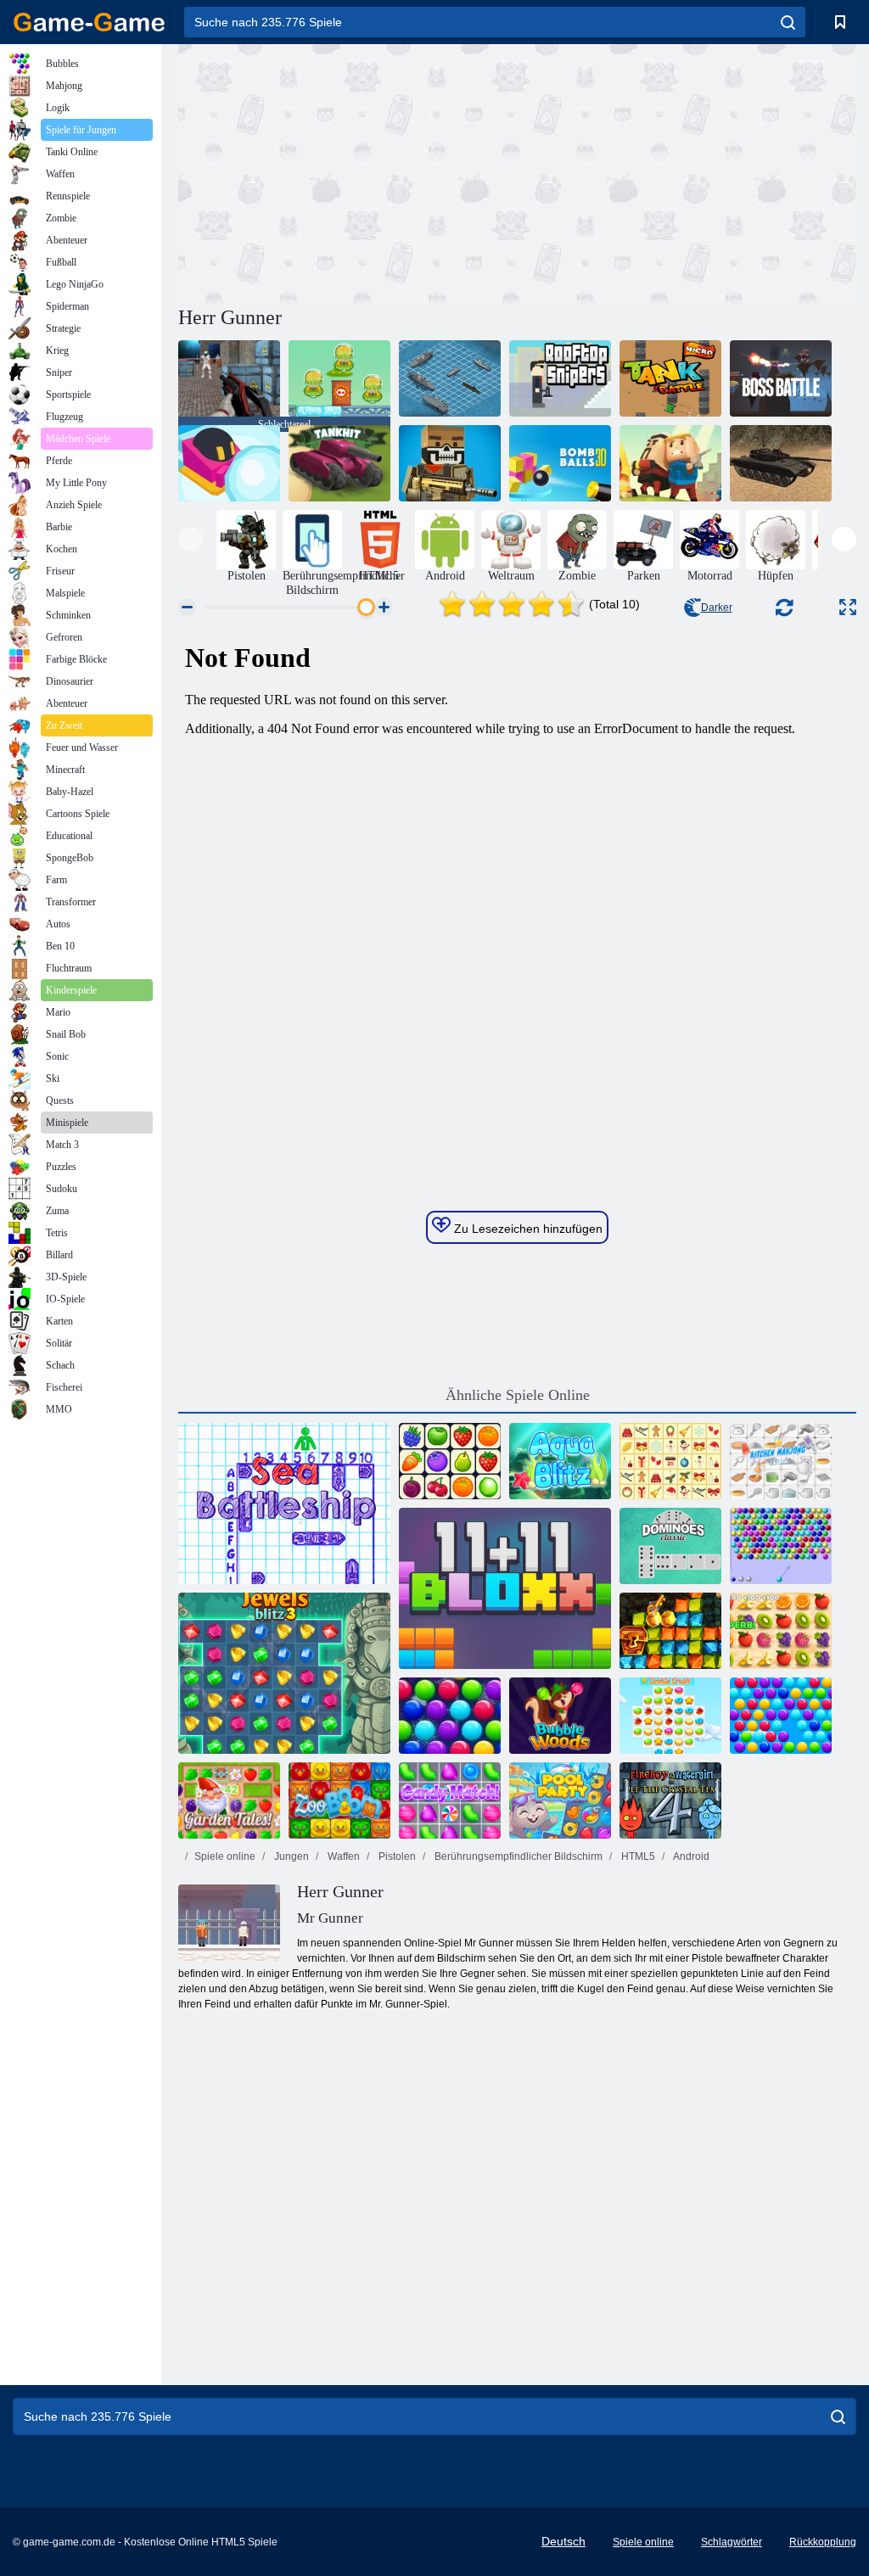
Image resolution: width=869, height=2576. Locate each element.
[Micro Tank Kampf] (670, 378)
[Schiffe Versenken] (284, 1504)
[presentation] (191, 539)
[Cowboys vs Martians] (339, 378)
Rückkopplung (823, 2542)
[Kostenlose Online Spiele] (89, 22)
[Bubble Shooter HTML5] (781, 1546)
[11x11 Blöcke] (505, 1588)
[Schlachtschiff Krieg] (450, 378)
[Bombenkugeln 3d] (560, 463)
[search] (788, 22)
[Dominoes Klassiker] (670, 1546)
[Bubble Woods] (560, 1716)
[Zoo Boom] (339, 1800)
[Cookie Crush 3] (670, 1716)
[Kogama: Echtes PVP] (670, 463)
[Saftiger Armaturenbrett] (781, 1631)
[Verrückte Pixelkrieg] (450, 463)
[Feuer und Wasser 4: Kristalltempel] (670, 1800)
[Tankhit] (339, 463)
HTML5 (637, 1856)
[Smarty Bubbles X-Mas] (450, 1716)
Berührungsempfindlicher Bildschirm (517, 1856)
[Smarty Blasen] (781, 1716)
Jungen (290, 1856)
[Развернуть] (848, 607)
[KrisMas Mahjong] (670, 1461)
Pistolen (396, 1856)
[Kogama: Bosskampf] (781, 378)
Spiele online (225, 1856)
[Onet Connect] (450, 1461)
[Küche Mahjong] (781, 1461)
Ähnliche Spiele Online (518, 1395)
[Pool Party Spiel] (560, 1800)
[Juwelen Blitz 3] (284, 1673)
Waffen (342, 1856)
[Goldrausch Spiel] (670, 1631)
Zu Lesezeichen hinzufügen (527, 1229)
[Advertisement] (348, 172)
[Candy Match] (450, 1800)
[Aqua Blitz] (560, 1461)
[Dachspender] (560, 378)
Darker (717, 608)
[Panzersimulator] (781, 463)
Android (690, 1856)
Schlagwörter (732, 2542)
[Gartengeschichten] (229, 1800)
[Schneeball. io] (229, 463)
